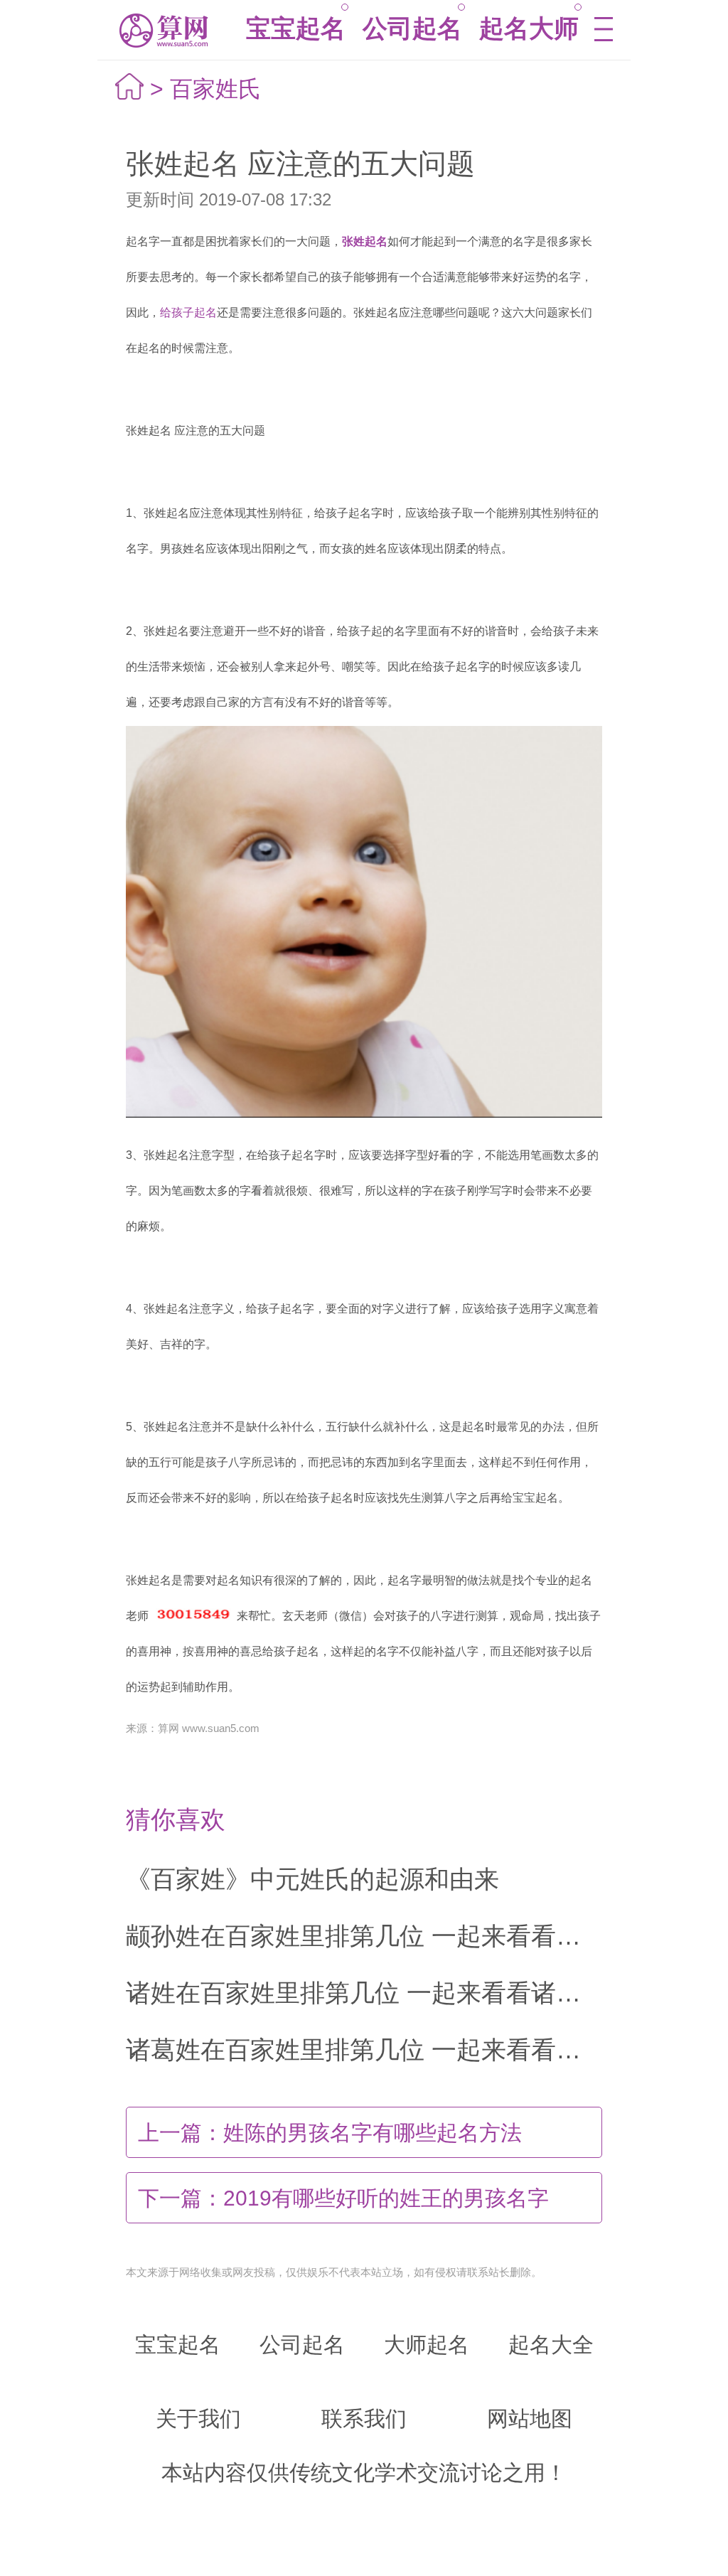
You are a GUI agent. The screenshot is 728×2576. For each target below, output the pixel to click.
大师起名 (427, 2345)
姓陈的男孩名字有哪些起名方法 (330, 2133)
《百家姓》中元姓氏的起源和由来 (312, 1879)
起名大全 (551, 2345)
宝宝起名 (296, 28)
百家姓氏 (215, 89)
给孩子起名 (188, 312)
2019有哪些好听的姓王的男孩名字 (343, 2198)
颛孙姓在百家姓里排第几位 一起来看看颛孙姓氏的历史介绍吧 (364, 1936)
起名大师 (529, 28)
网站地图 (530, 2419)
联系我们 (364, 2419)
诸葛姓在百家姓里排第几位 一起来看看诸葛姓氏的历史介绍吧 (364, 2049)
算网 (162, 30)
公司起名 (412, 28)
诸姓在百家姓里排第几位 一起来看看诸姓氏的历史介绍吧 (364, 1993)
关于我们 (198, 2419)
